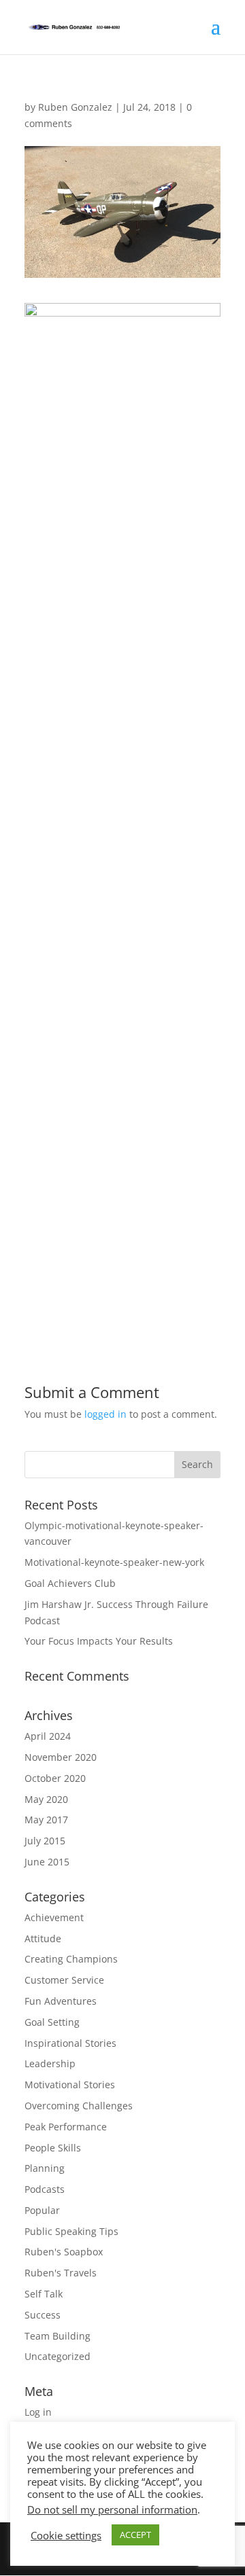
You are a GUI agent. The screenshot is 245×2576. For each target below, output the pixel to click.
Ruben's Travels (61, 2273)
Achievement (54, 1917)
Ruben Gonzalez (75, 107)
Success (43, 2315)
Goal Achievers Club (70, 1583)
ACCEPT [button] (135, 2535)
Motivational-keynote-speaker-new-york (114, 1562)
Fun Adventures (61, 2001)
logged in (105, 1414)
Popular (42, 2210)
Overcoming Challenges (79, 2106)
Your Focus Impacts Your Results (99, 1641)
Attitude (43, 1938)
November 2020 (61, 1757)
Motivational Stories (70, 2085)
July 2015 (45, 1841)
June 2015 (47, 1862)
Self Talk (44, 2294)
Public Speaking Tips (71, 2231)
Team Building (58, 2336)
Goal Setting (52, 2022)
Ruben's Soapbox (64, 2252)
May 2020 (46, 1799)
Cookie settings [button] (66, 2535)
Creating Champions (71, 1959)
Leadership (50, 2063)
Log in (38, 2412)
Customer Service (64, 1980)
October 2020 (55, 1778)
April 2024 (48, 1736)
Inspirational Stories (70, 2043)
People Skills (53, 2148)
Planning (45, 2168)
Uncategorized (58, 2356)
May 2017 (46, 1820)
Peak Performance (66, 2127)
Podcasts (45, 2189)
